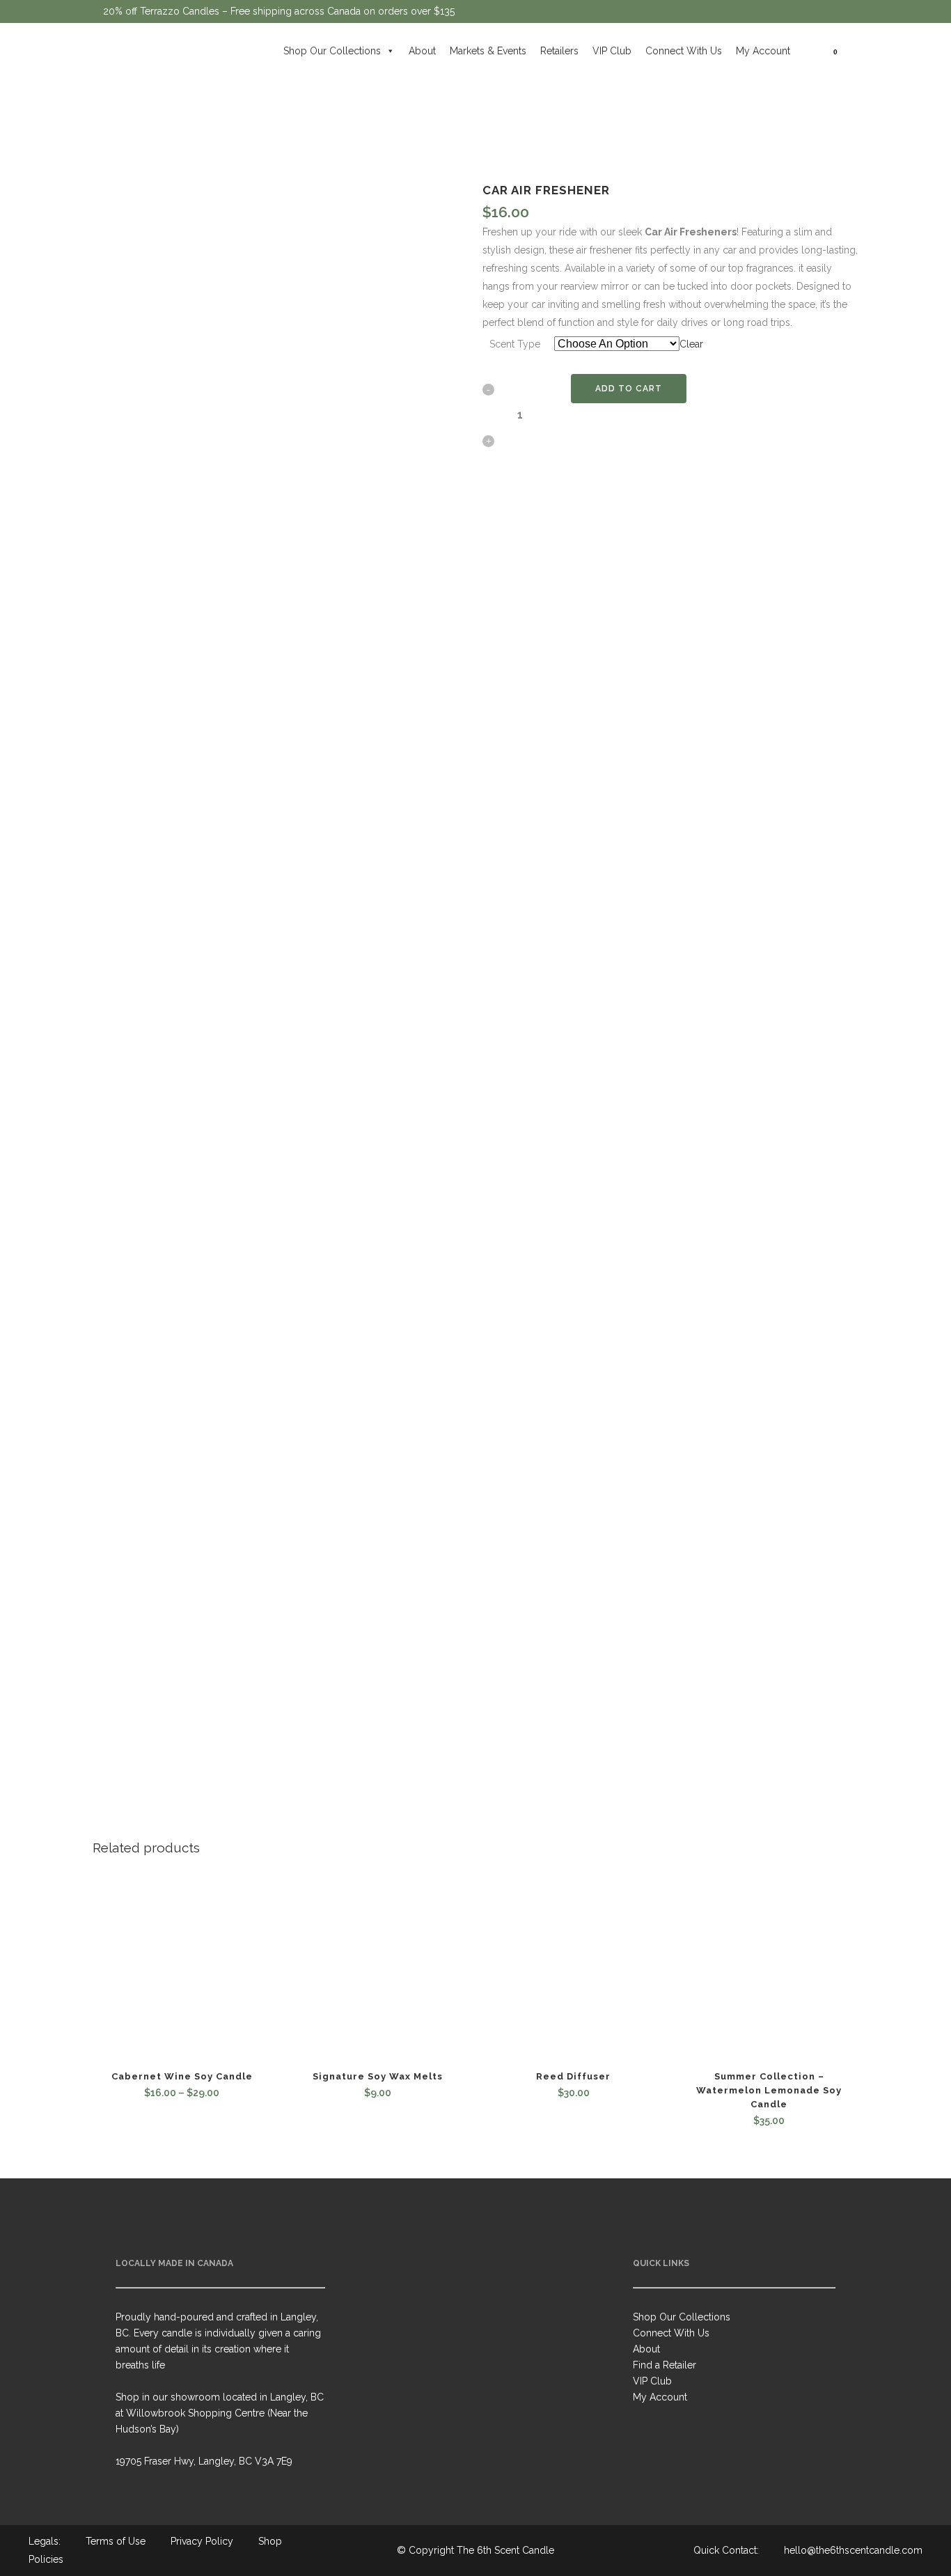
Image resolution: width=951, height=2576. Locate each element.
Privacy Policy (202, 2541)
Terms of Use (116, 2541)
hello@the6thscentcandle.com (853, 2550)
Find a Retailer (665, 2365)
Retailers (559, 51)
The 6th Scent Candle (505, 2550)
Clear (691, 344)
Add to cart (629, 389)
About (422, 51)
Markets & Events (488, 51)
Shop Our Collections (332, 51)
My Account (763, 51)
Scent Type (515, 344)
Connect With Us (684, 51)
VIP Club (612, 51)
